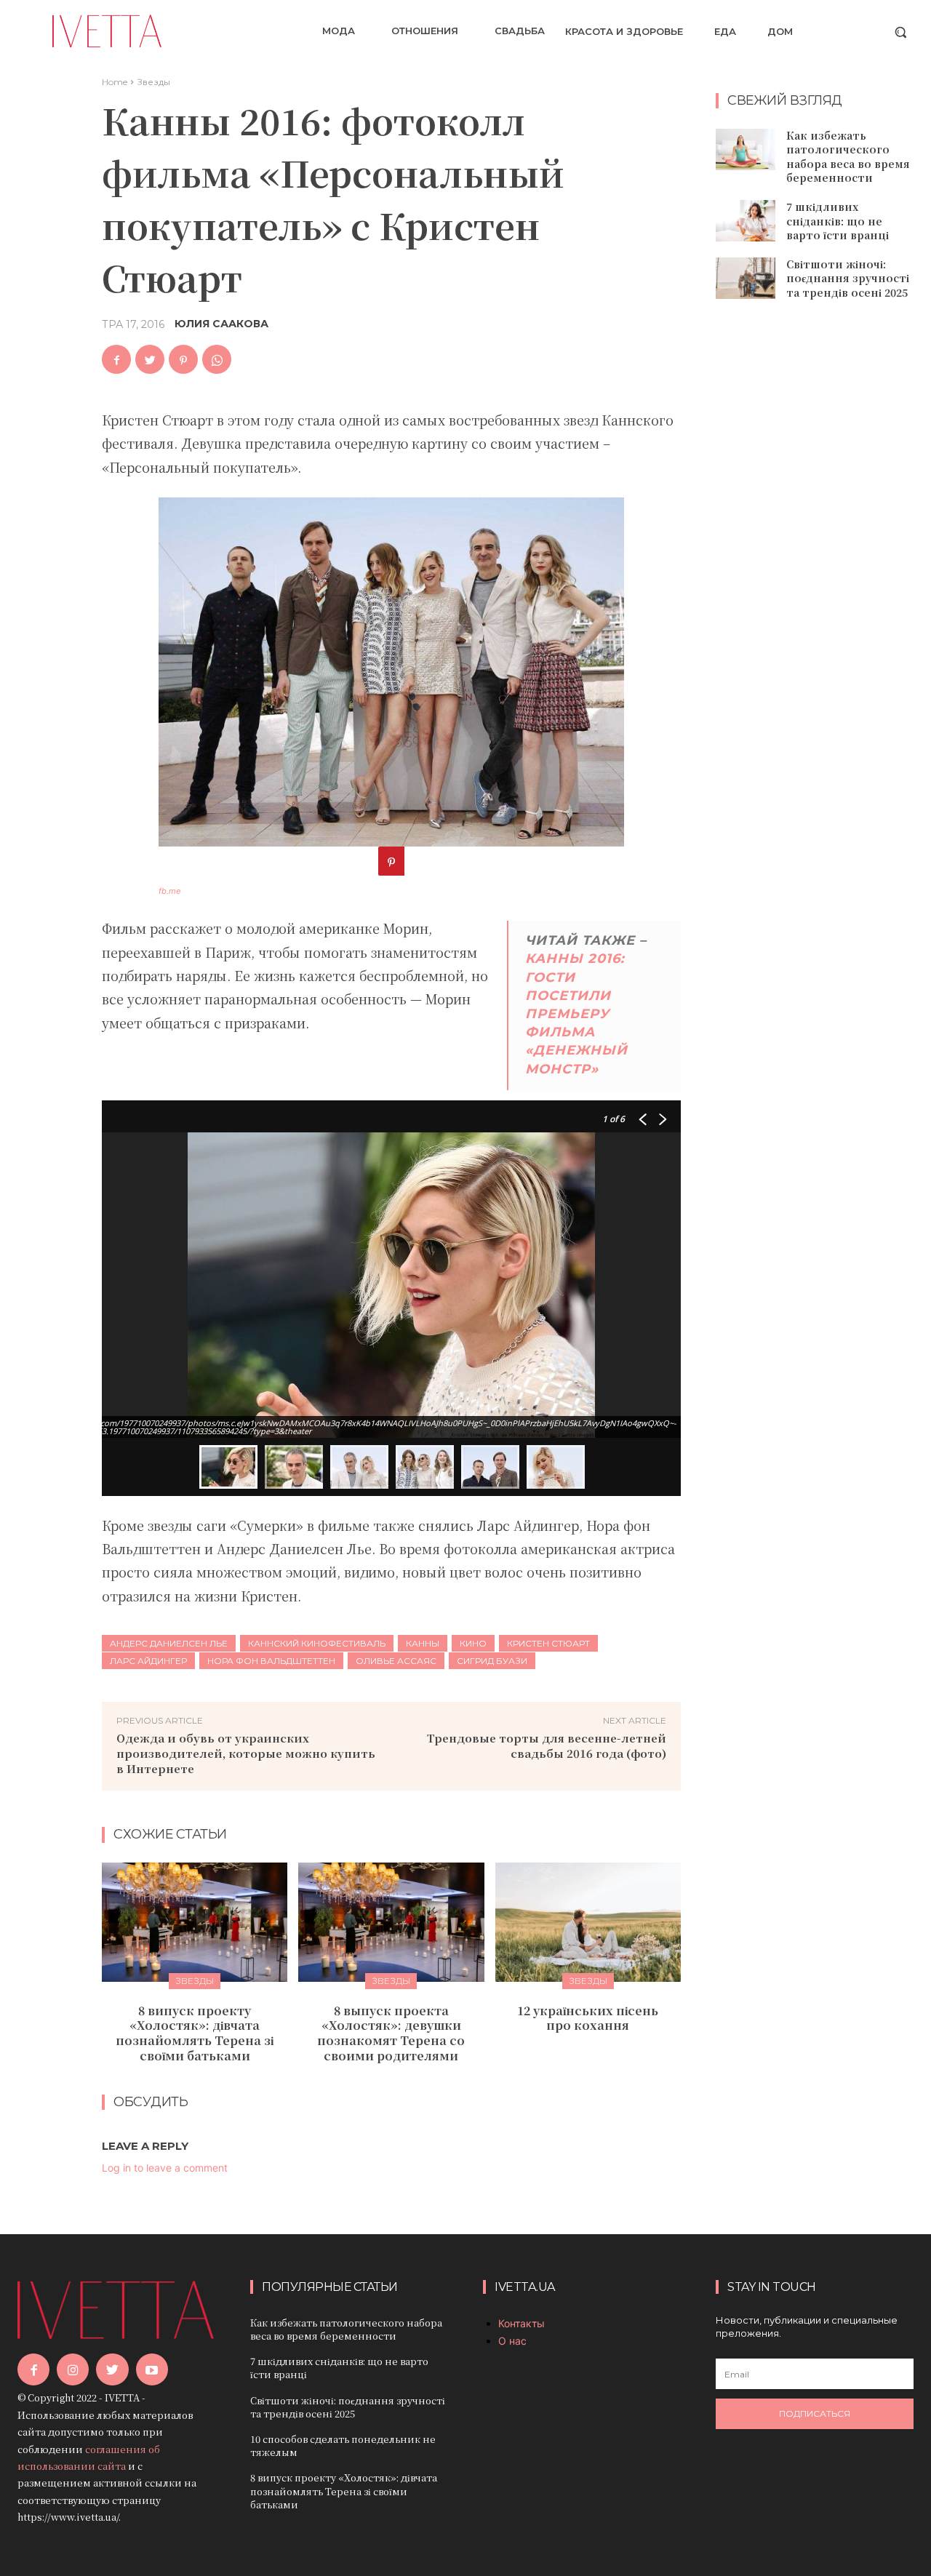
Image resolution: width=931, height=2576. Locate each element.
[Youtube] (152, 2369)
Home (115, 82)
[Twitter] (150, 359)
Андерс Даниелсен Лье (169, 1643)
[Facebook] (116, 359)
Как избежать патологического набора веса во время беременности (848, 157)
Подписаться (815, 2413)
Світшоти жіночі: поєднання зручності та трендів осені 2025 (848, 278)
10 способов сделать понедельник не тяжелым (343, 2445)
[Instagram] (73, 2369)
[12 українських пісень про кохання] (588, 1922)
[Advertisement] (823, 546)
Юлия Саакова (221, 324)
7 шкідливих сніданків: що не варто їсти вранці (838, 221)
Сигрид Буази (492, 1661)
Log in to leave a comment (165, 2168)
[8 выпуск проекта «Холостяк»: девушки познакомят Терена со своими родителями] (391, 1922)
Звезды (153, 82)
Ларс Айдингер (148, 1661)
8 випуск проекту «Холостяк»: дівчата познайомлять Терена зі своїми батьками (195, 2033)
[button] (900, 32)
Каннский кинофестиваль (317, 1643)
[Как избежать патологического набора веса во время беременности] (746, 149)
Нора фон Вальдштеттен (271, 1661)
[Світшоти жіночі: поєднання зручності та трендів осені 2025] (746, 278)
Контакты (522, 2323)
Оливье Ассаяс (396, 1661)
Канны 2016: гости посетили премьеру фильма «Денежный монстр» (576, 1013)
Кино (473, 1643)
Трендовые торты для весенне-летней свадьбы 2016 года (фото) (547, 1745)
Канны (423, 1643)
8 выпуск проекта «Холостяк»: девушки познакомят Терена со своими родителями (391, 2033)
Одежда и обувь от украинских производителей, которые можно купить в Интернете (246, 1753)
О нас (512, 2341)
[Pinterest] (183, 359)
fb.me (169, 891)
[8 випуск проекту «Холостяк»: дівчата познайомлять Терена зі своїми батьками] (195, 1922)
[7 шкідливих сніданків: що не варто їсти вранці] (746, 221)
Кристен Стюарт (548, 1643)
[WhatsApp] (217, 359)
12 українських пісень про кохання (588, 2018)
